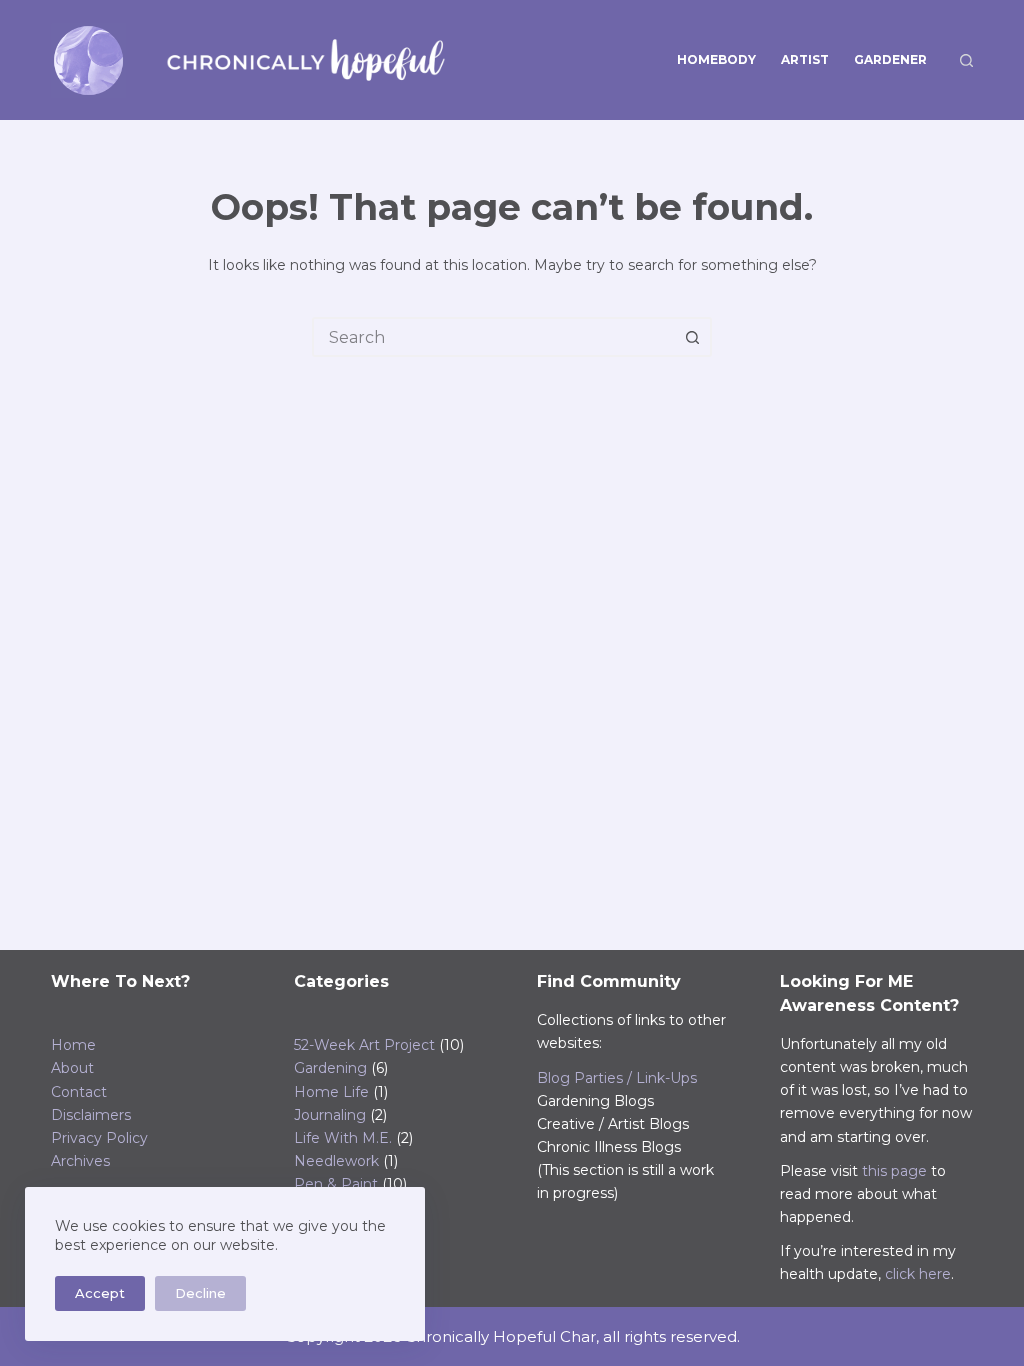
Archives (80, 1161)
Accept (100, 1293)
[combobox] (494, 337)
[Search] (966, 60)
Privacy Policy (99, 1138)
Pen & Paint (336, 1184)
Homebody (716, 59)
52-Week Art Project (364, 1045)
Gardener (890, 59)
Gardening (330, 1068)
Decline (200, 1293)
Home (73, 1045)
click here (918, 1274)
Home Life (331, 1092)
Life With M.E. (343, 1138)
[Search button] (692, 337)
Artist (805, 59)
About (72, 1068)
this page (894, 1171)
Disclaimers (91, 1115)
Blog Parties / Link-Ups (617, 1078)
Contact (79, 1092)
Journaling (330, 1115)
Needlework (336, 1161)
